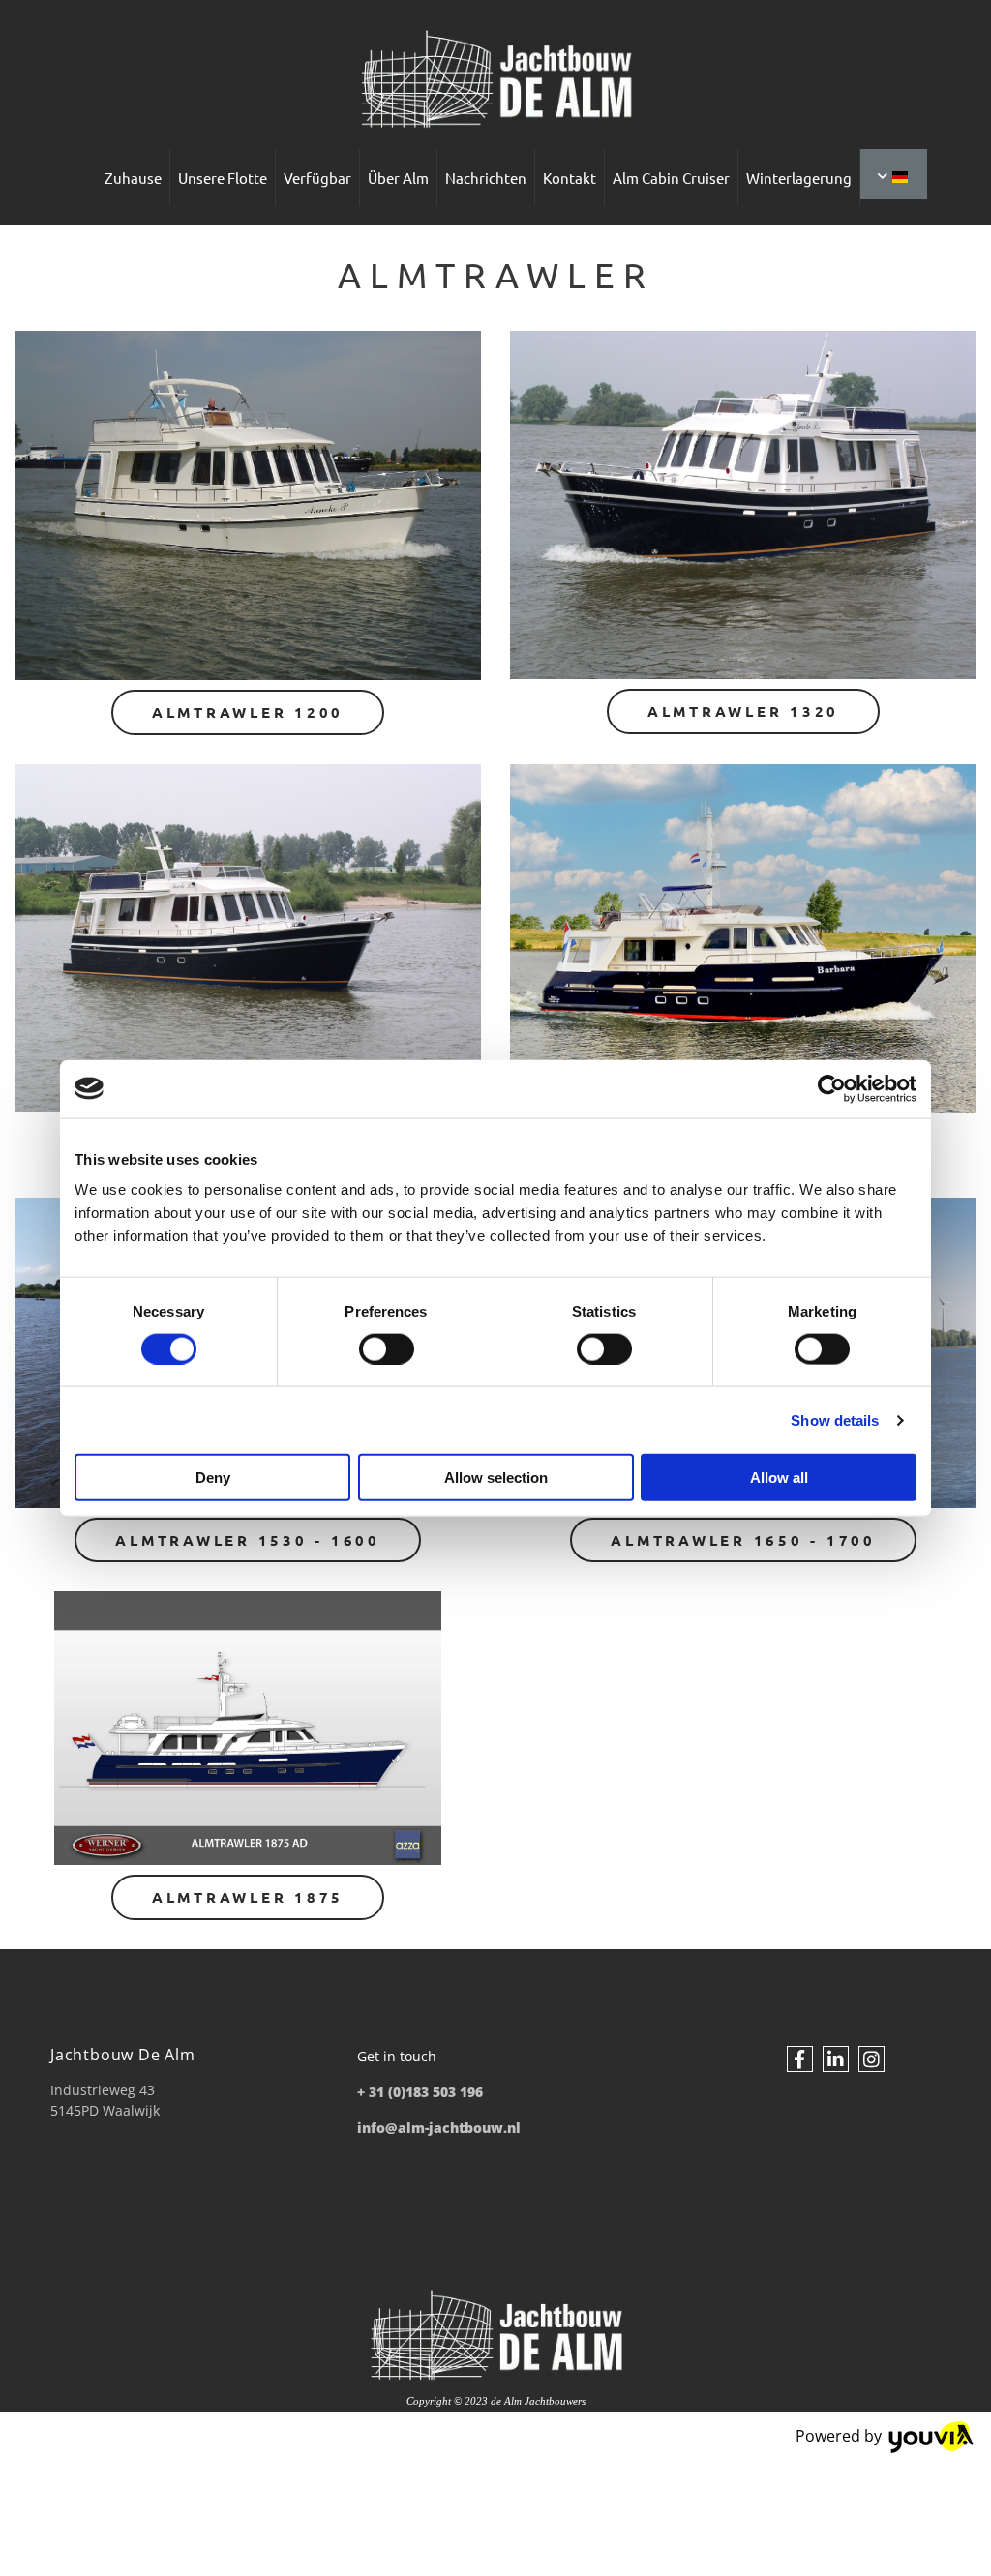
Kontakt (570, 178)
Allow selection (496, 1478)
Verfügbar (317, 178)
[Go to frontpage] (495, 79)
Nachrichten (486, 178)
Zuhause (133, 178)
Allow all (779, 1478)
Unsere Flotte (223, 178)
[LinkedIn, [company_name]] (836, 2059)
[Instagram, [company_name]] (871, 2059)
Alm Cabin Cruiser (671, 178)
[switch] (387, 1348)
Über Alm (398, 178)
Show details (835, 1420)
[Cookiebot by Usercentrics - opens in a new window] (832, 1088)
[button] (248, 712)
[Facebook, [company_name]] (800, 2059)
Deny (213, 1478)
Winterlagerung (799, 178)
